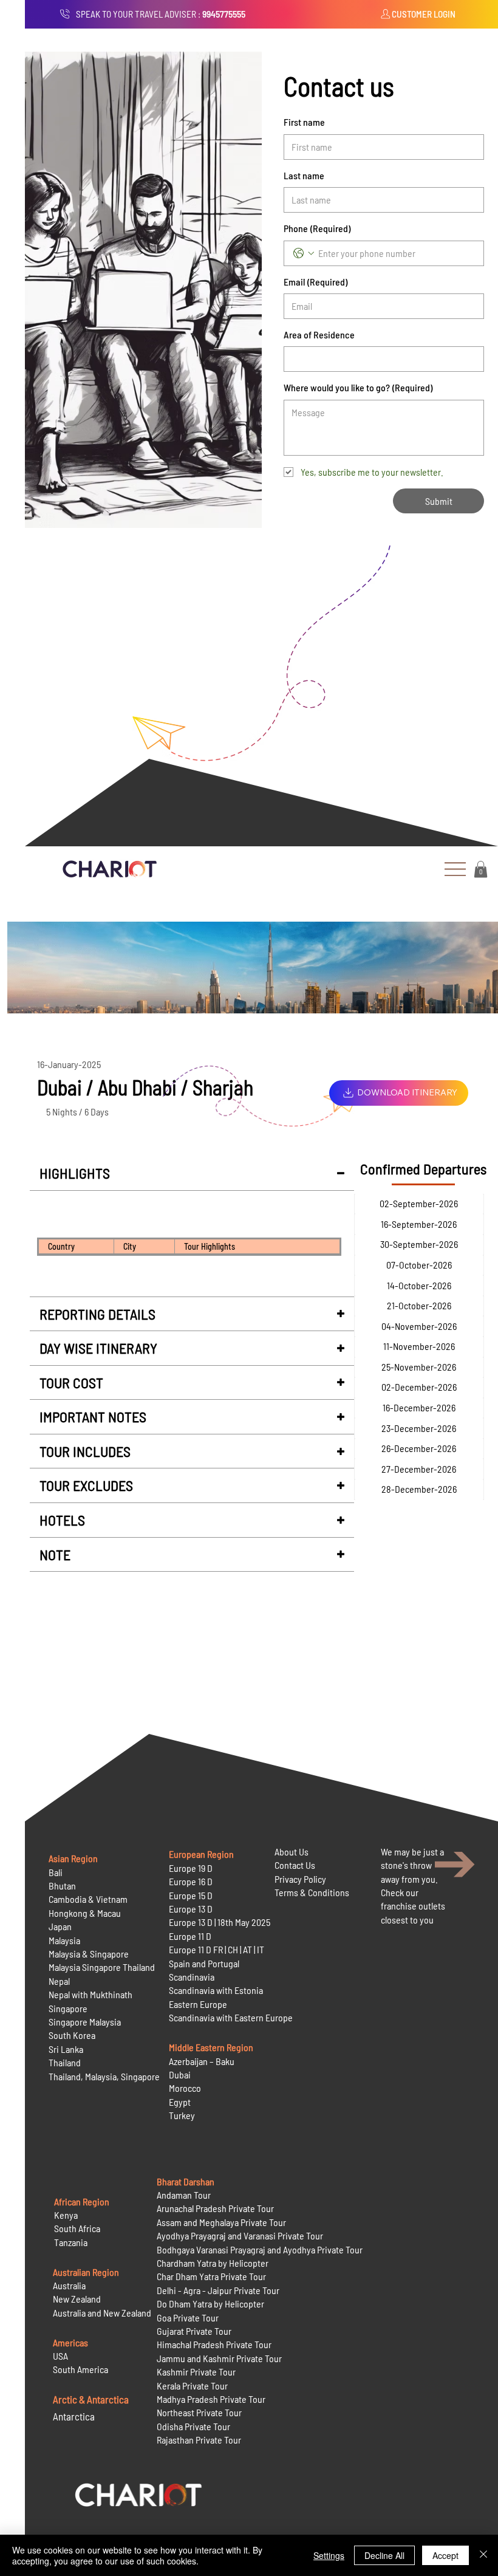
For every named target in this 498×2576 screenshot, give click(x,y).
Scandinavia (192, 1977)
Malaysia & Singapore (89, 1954)
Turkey (182, 2115)
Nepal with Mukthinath (90, 1994)
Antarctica (74, 2416)
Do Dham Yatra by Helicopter (210, 2304)
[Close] (483, 2555)
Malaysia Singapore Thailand (102, 1967)
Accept (445, 2555)
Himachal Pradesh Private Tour (214, 2344)
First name (304, 122)
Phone (317, 228)
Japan (60, 1926)
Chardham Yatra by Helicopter (213, 2263)
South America (80, 2369)
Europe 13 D (191, 1909)
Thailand (65, 2062)
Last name (304, 175)
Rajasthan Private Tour (199, 2440)
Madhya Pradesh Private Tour (211, 2399)
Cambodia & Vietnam (88, 1899)
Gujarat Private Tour (194, 2331)
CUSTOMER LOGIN (424, 14)
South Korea (72, 2035)
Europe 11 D (190, 1936)
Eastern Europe (198, 2004)
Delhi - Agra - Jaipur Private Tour (218, 2290)
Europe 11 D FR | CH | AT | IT (217, 1949)
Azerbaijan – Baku (202, 2061)
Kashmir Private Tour (196, 2372)
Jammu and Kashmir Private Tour (219, 2358)
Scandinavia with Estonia (216, 1990)
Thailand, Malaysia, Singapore (105, 2076)
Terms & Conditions (312, 1892)
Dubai (180, 2074)
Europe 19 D (191, 1868)
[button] (481, 869)
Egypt (180, 2102)
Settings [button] (329, 2555)
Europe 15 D (191, 1895)
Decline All (384, 2555)
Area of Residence (319, 334)
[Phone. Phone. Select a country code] (304, 253)
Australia (69, 2285)
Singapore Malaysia (85, 2022)
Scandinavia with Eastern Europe (231, 2017)
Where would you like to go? (358, 387)
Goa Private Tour (188, 2317)
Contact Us (295, 1865)
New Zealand (77, 2299)
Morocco (185, 2088)
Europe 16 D (191, 1881)
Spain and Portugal (204, 1963)
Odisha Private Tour (193, 2426)
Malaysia (64, 1940)
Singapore (68, 2008)
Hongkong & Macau (85, 1913)
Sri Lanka (66, 2049)
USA (60, 2356)
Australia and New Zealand (102, 2313)
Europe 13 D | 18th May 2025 (220, 1922)
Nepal (59, 1981)
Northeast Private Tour (199, 2412)
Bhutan (62, 1886)
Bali (56, 1872)
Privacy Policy (300, 1879)
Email (316, 282)
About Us (292, 1851)
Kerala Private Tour (192, 2386)
